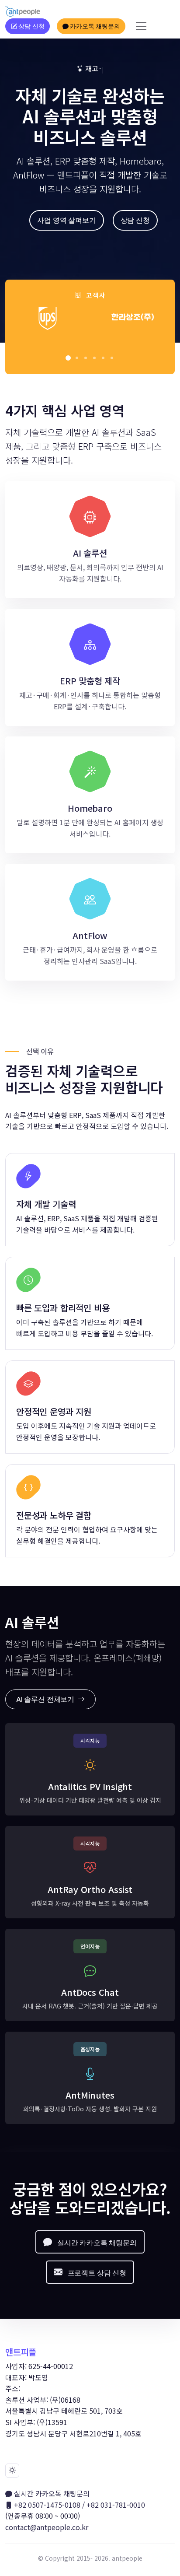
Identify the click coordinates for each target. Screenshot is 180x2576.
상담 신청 (30, 26)
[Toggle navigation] (141, 26)
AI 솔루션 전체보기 (46, 1699)
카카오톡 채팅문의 (94, 26)
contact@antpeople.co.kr (47, 2527)
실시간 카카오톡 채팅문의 (51, 2493)
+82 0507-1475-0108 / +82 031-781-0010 (79, 2505)
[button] (68, 358)
